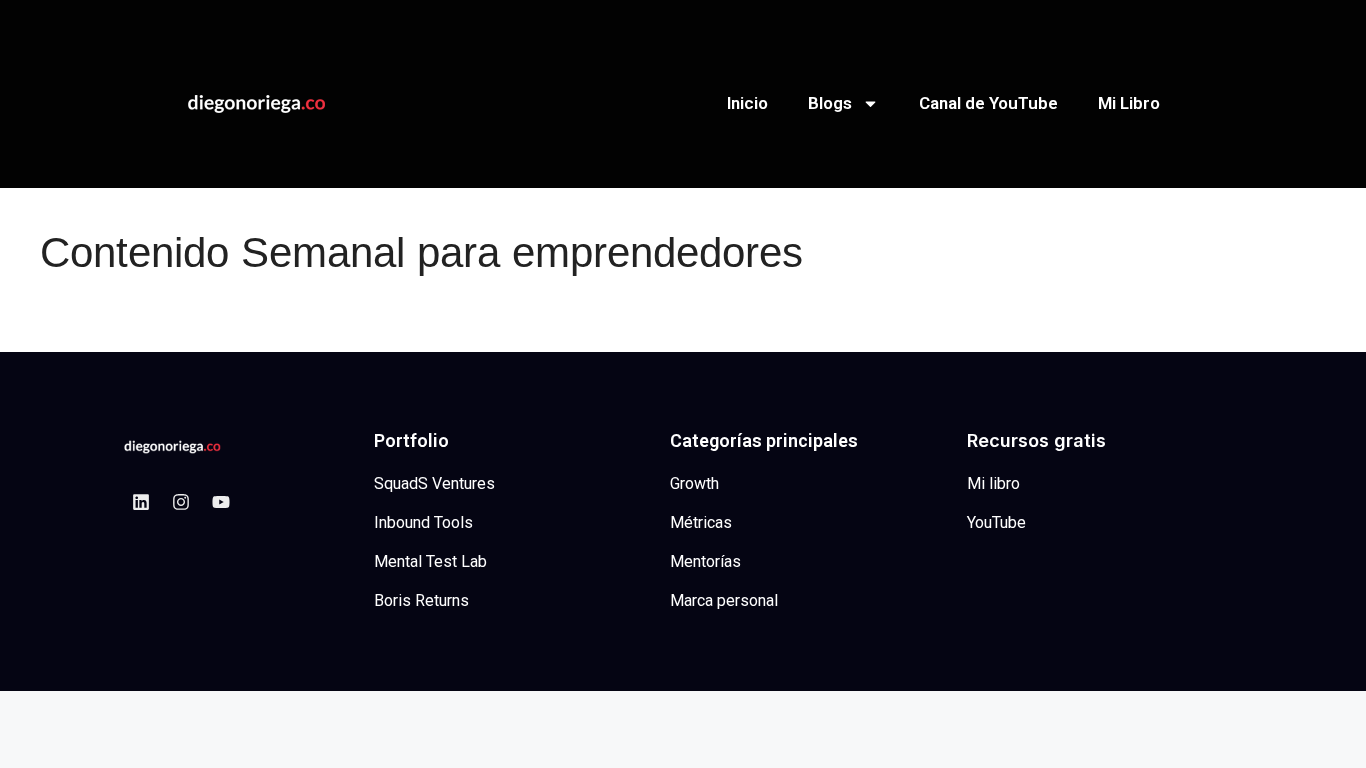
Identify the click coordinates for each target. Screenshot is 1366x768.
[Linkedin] (141, 502)
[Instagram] (181, 502)
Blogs (830, 103)
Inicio (747, 103)
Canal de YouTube (988, 103)
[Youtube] (221, 502)
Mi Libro (1129, 103)
